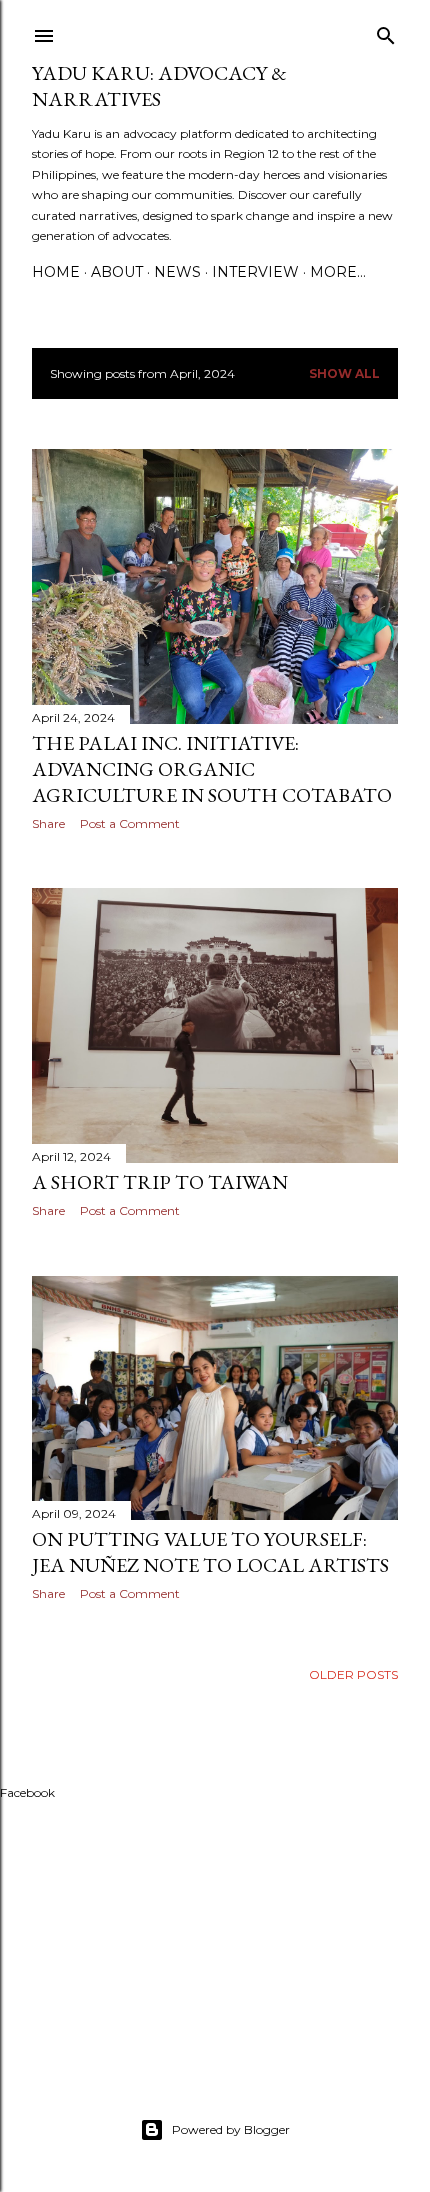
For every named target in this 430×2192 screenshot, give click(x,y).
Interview (255, 272)
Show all (344, 373)
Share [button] (48, 823)
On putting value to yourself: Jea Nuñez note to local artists (210, 1552)
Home (56, 272)
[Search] (386, 31)
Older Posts (353, 1674)
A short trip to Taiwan (160, 1182)
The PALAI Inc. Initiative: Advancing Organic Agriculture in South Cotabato (212, 769)
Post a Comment (130, 823)
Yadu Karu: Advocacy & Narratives (159, 86)
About (117, 272)
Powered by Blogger (231, 2129)
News (177, 272)
